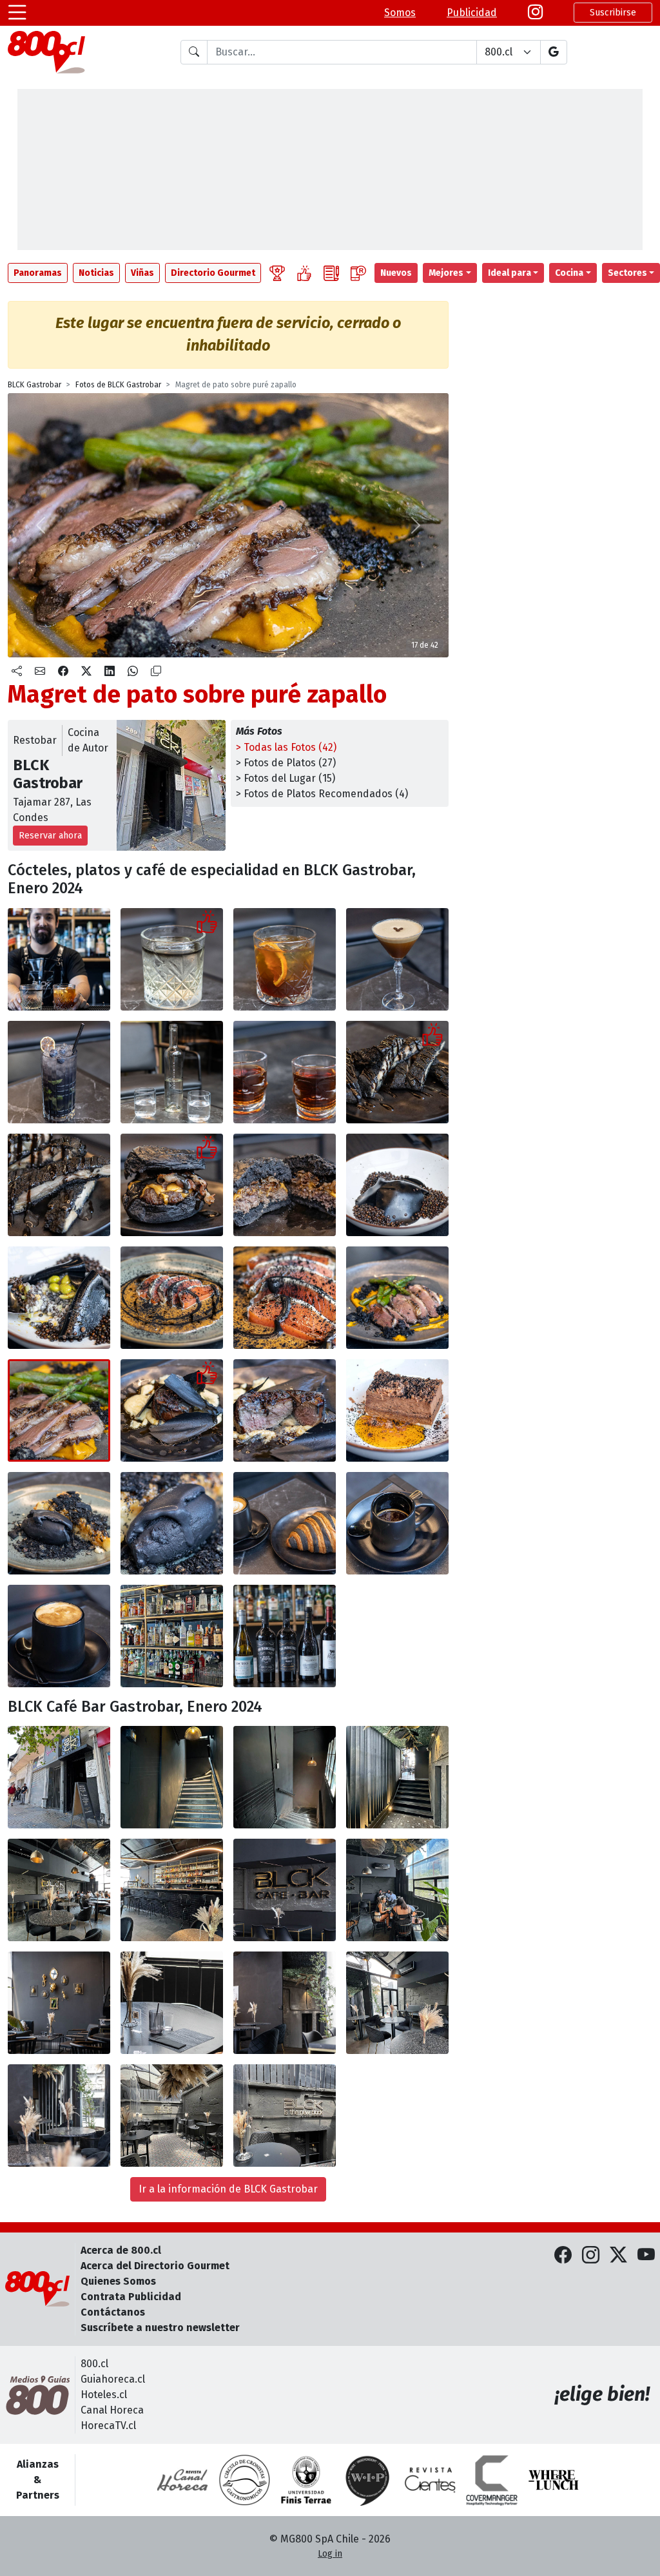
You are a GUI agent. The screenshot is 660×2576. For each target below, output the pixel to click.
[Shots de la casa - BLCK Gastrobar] (285, 1072)
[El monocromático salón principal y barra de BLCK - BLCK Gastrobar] (59, 1890)
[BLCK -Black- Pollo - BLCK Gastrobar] (59, 1185)
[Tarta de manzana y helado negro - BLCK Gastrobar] (59, 1523)
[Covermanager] (492, 2480)
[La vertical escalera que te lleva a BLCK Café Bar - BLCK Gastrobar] (172, 1777)
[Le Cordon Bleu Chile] (306, 2480)
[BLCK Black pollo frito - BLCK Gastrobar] (397, 1072)
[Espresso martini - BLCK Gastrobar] (397, 959)
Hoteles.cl (104, 2395)
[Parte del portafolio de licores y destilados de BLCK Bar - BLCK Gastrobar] (172, 1636)
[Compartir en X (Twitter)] (86, 672)
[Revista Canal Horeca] (182, 2480)
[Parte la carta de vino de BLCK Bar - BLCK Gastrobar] (285, 1636)
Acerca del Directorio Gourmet (155, 2266)
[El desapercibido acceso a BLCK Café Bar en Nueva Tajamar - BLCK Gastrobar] (59, 1777)
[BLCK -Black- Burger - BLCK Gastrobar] (172, 1185)
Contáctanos (113, 2312)
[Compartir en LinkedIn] (110, 672)
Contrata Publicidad (131, 2297)
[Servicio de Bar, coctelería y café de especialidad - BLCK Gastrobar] (59, 959)
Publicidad (472, 13)
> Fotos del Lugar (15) (286, 778)
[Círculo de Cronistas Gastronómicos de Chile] (244, 2480)
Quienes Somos (118, 2281)
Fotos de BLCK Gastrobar (118, 385)
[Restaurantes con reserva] (358, 273)
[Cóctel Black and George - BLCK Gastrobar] (172, 959)
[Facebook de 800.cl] (563, 2256)
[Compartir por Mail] (40, 672)
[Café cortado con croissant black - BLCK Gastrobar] (285, 1523)
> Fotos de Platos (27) (286, 763)
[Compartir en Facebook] (63, 672)
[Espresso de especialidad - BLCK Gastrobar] (397, 1523)
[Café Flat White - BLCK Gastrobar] (59, 1636)
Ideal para (510, 273)
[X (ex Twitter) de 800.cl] (618, 2256)
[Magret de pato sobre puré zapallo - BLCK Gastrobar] (397, 1298)
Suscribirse (613, 13)
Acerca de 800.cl (121, 2250)
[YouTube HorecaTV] (646, 2256)
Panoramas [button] (38, 273)
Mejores (446, 273)
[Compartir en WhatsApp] (133, 672)
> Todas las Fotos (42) (286, 747)
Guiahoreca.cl (113, 2379)
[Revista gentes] (430, 2480)
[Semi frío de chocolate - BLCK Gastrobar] (397, 1410)
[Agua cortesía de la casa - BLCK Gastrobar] (172, 1072)
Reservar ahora (50, 836)
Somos (400, 13)
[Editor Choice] (277, 273)
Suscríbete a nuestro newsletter (160, 2328)
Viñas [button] (142, 273)
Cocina (569, 273)
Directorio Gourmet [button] (213, 273)
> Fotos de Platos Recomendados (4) (322, 794)
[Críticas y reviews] (331, 273)
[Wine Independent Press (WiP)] (368, 2480)
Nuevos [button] (396, 273)
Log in (330, 2554)
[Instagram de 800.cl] (591, 2256)
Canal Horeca (112, 2410)
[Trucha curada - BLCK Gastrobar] (172, 1298)
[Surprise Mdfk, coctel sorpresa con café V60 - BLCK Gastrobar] (285, 959)
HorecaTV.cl (108, 2426)
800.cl (94, 2364)
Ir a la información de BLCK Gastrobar (228, 2189)
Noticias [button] (96, 273)
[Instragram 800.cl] (535, 13)
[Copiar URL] (156, 672)
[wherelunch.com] (554, 2480)
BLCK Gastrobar (34, 385)
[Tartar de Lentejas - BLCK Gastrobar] (397, 1185)
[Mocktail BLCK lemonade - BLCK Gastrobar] (59, 1072)
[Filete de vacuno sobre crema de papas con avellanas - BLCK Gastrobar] (172, 1410)
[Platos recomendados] (304, 273)
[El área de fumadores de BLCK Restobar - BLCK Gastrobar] (172, 2116)
